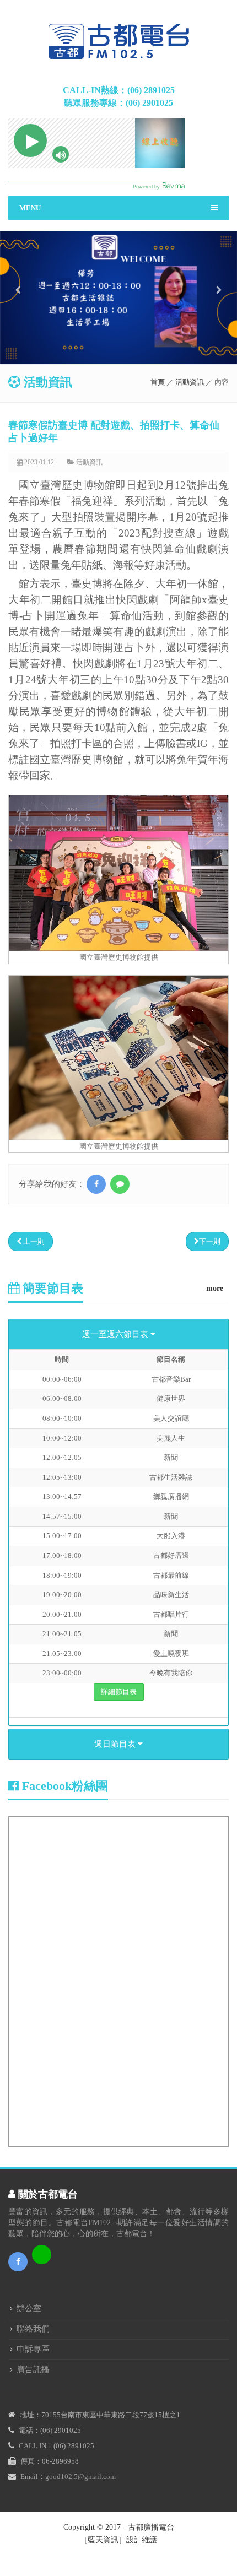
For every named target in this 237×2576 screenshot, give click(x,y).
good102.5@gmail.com (80, 2477)
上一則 (33, 1241)
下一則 (210, 1241)
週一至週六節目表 (116, 1334)
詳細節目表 (119, 1692)
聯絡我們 (33, 2329)
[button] (18, 324)
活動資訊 (190, 382)
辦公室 (29, 2308)
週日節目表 (116, 1744)
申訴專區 (33, 2349)
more (215, 1288)
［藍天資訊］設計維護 (118, 2540)
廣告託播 (33, 2369)
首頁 (158, 382)
